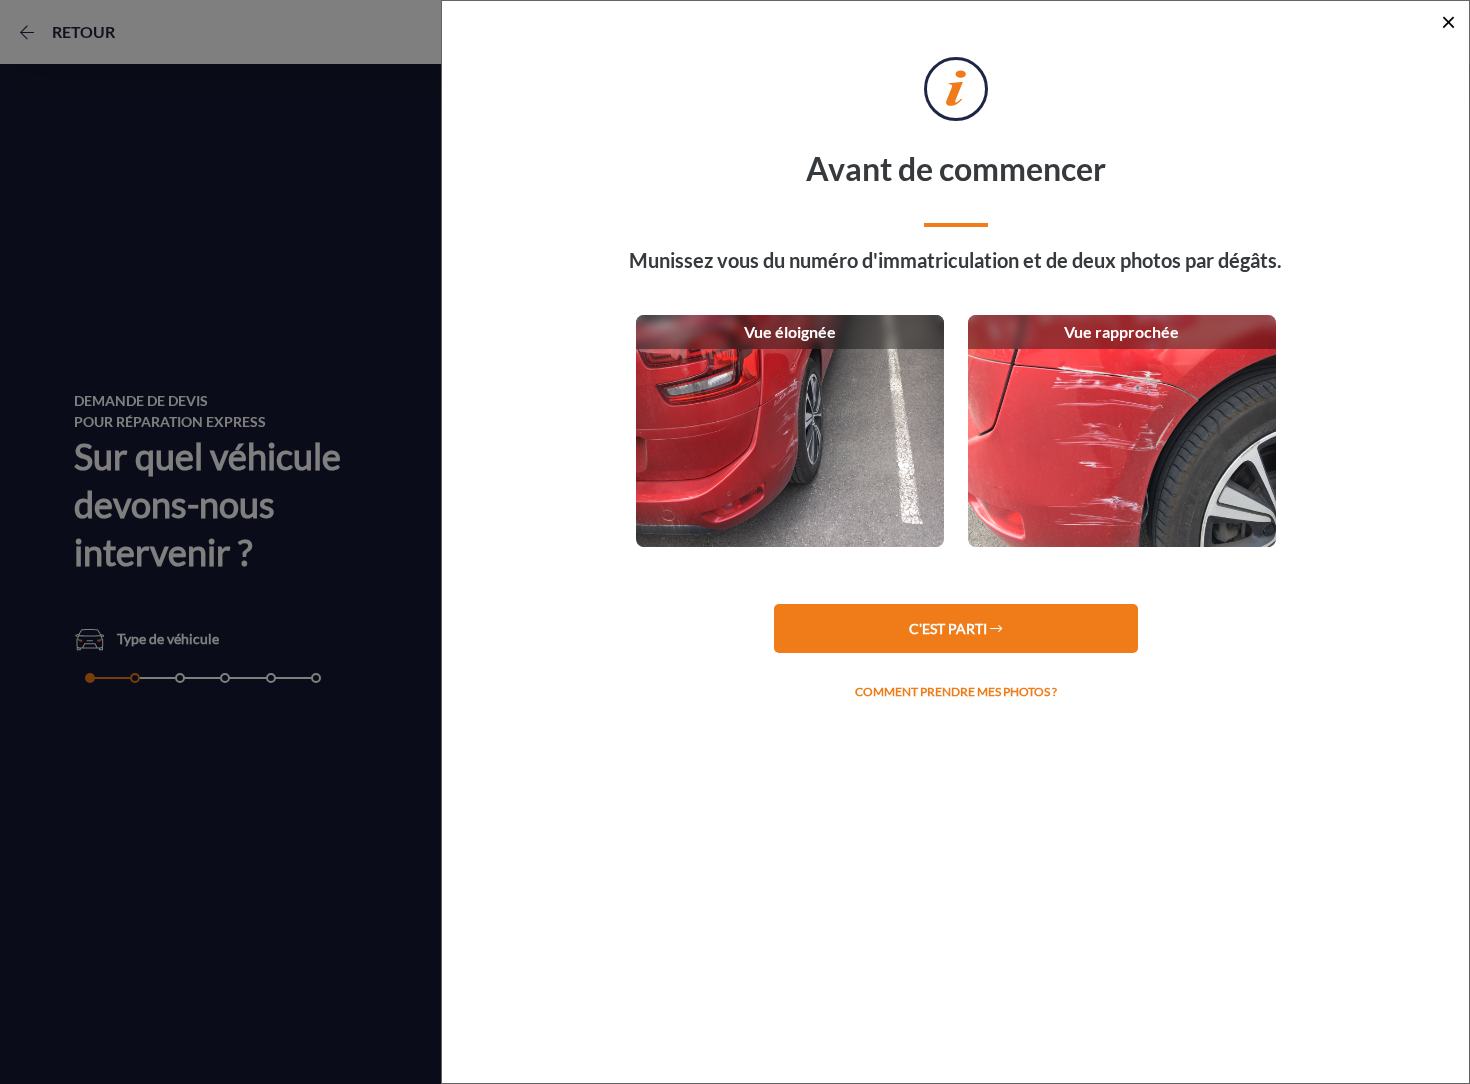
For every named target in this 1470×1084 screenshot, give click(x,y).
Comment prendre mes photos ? (956, 691)
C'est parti (949, 628)
